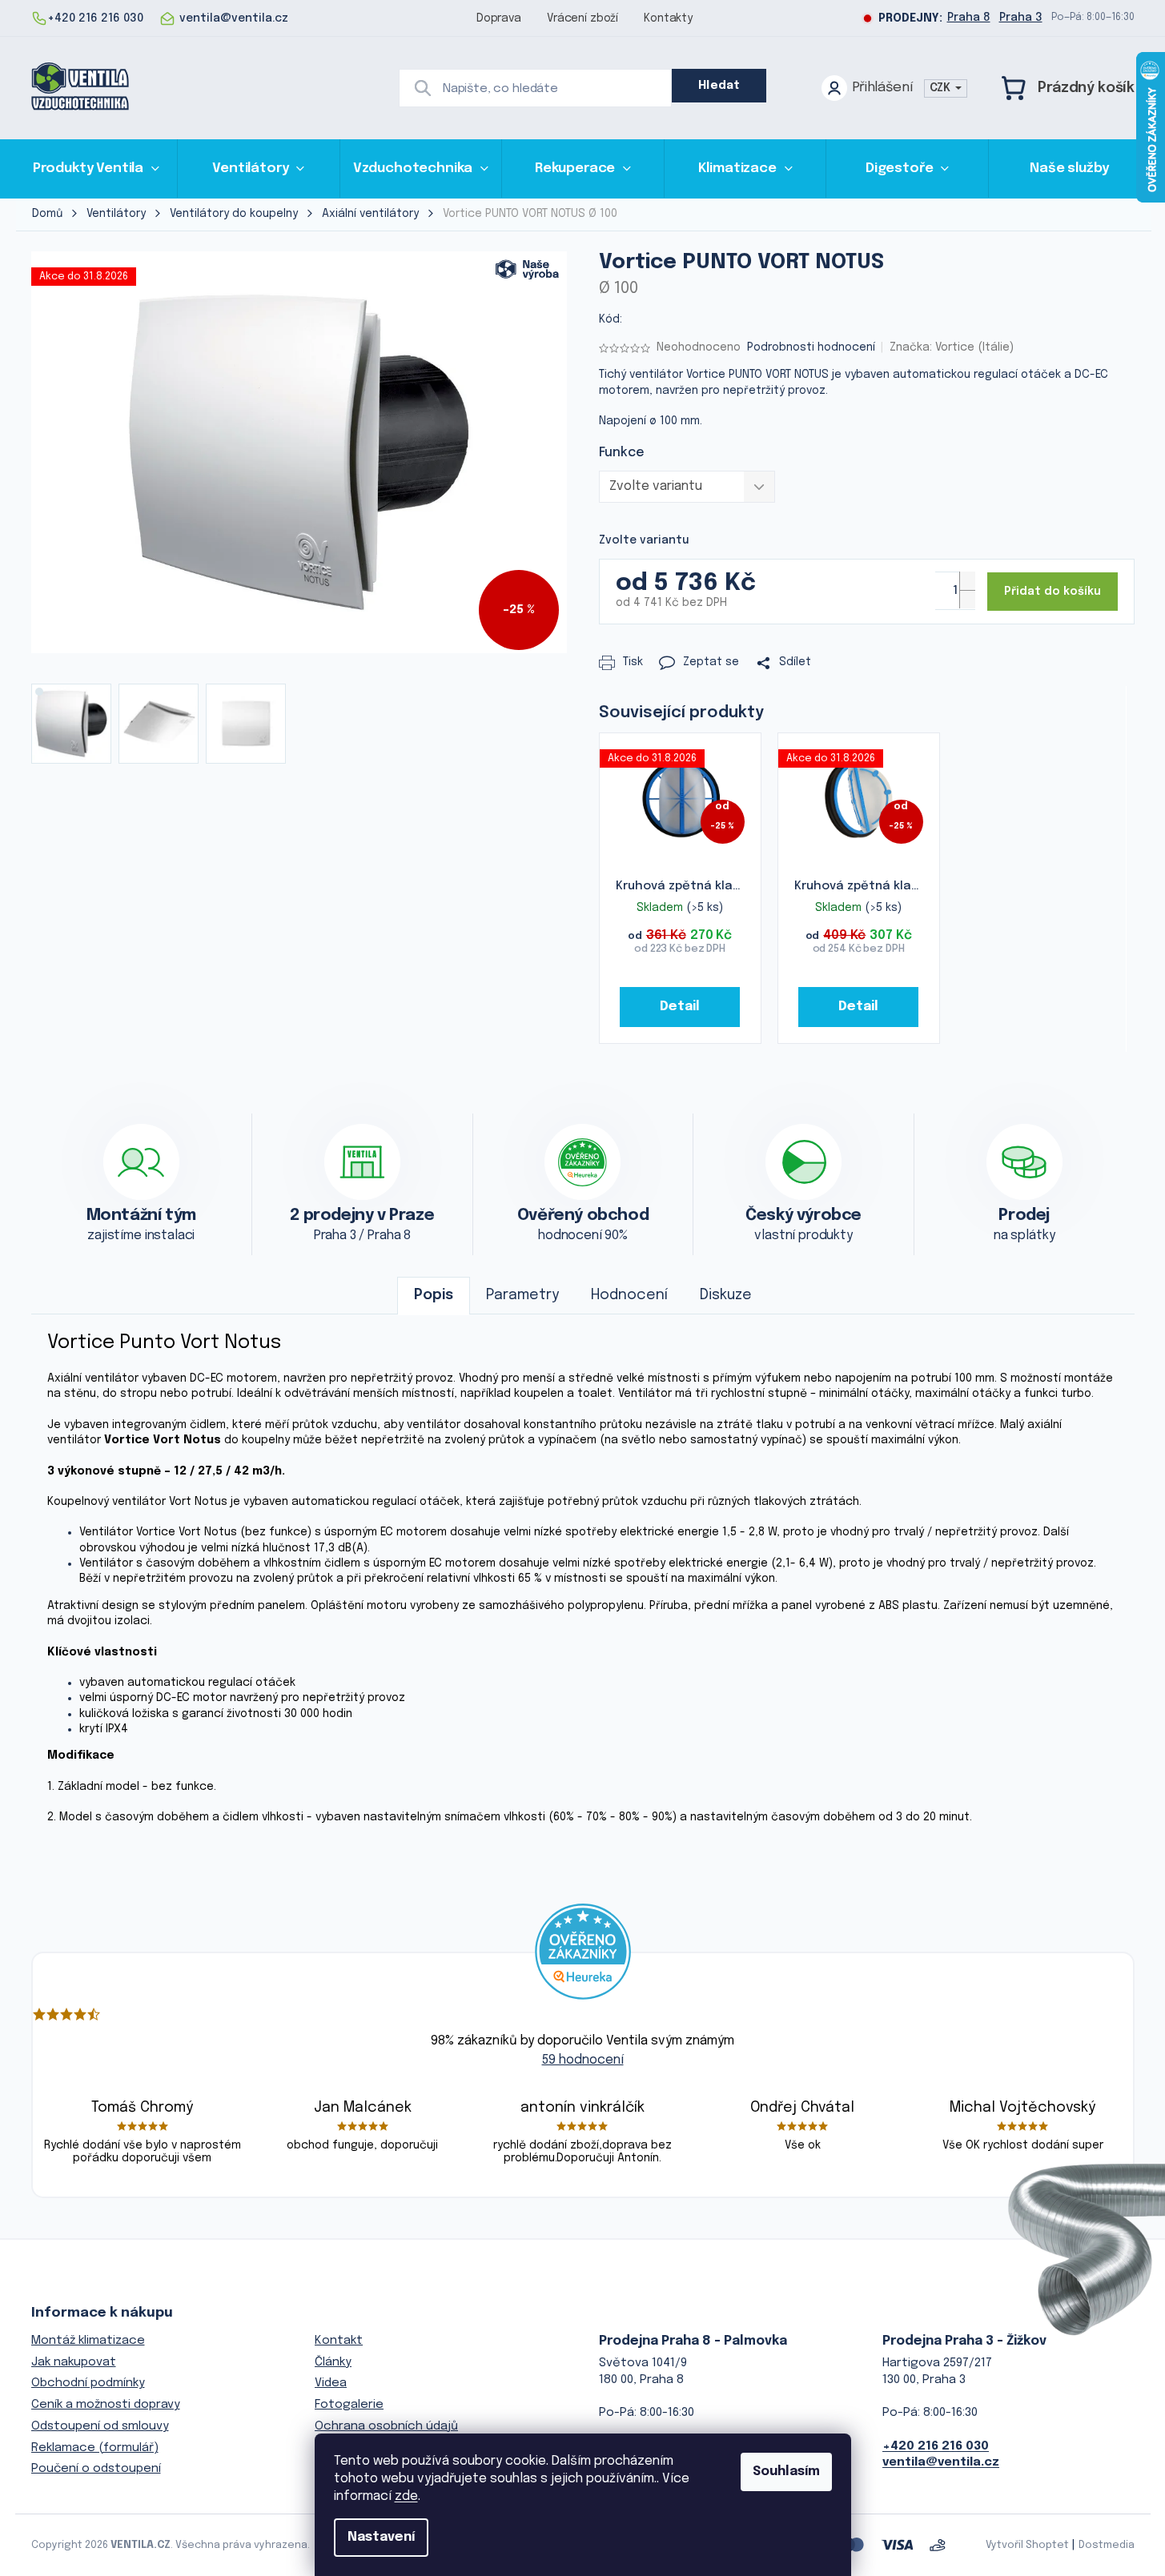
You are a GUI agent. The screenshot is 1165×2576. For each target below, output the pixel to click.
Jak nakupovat (74, 2362)
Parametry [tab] (522, 1295)
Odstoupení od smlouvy (100, 2426)
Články (333, 2362)
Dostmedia (1107, 2545)
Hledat (719, 86)
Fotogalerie (349, 2405)
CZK (942, 88)
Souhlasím (786, 2472)
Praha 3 (1021, 18)
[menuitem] (96, 169)
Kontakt (339, 2341)
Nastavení (381, 2537)
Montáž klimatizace (88, 2341)
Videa (331, 2383)
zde (406, 2496)
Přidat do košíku (1053, 592)
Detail (679, 1007)
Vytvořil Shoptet (1027, 2545)
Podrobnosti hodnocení (811, 347)
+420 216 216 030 (936, 2446)
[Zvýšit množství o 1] (967, 581)
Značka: (952, 347)
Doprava (499, 18)
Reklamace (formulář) (95, 2448)
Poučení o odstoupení (96, 2469)
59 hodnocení (583, 2060)
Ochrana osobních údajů (386, 2426)
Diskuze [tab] (726, 1295)
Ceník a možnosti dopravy (106, 2405)
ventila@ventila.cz (941, 2462)
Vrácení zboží (582, 18)
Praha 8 (969, 18)
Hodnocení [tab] (629, 1295)
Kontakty (668, 18)
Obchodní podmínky (88, 2383)
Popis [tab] (434, 1295)
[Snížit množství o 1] (967, 599)
